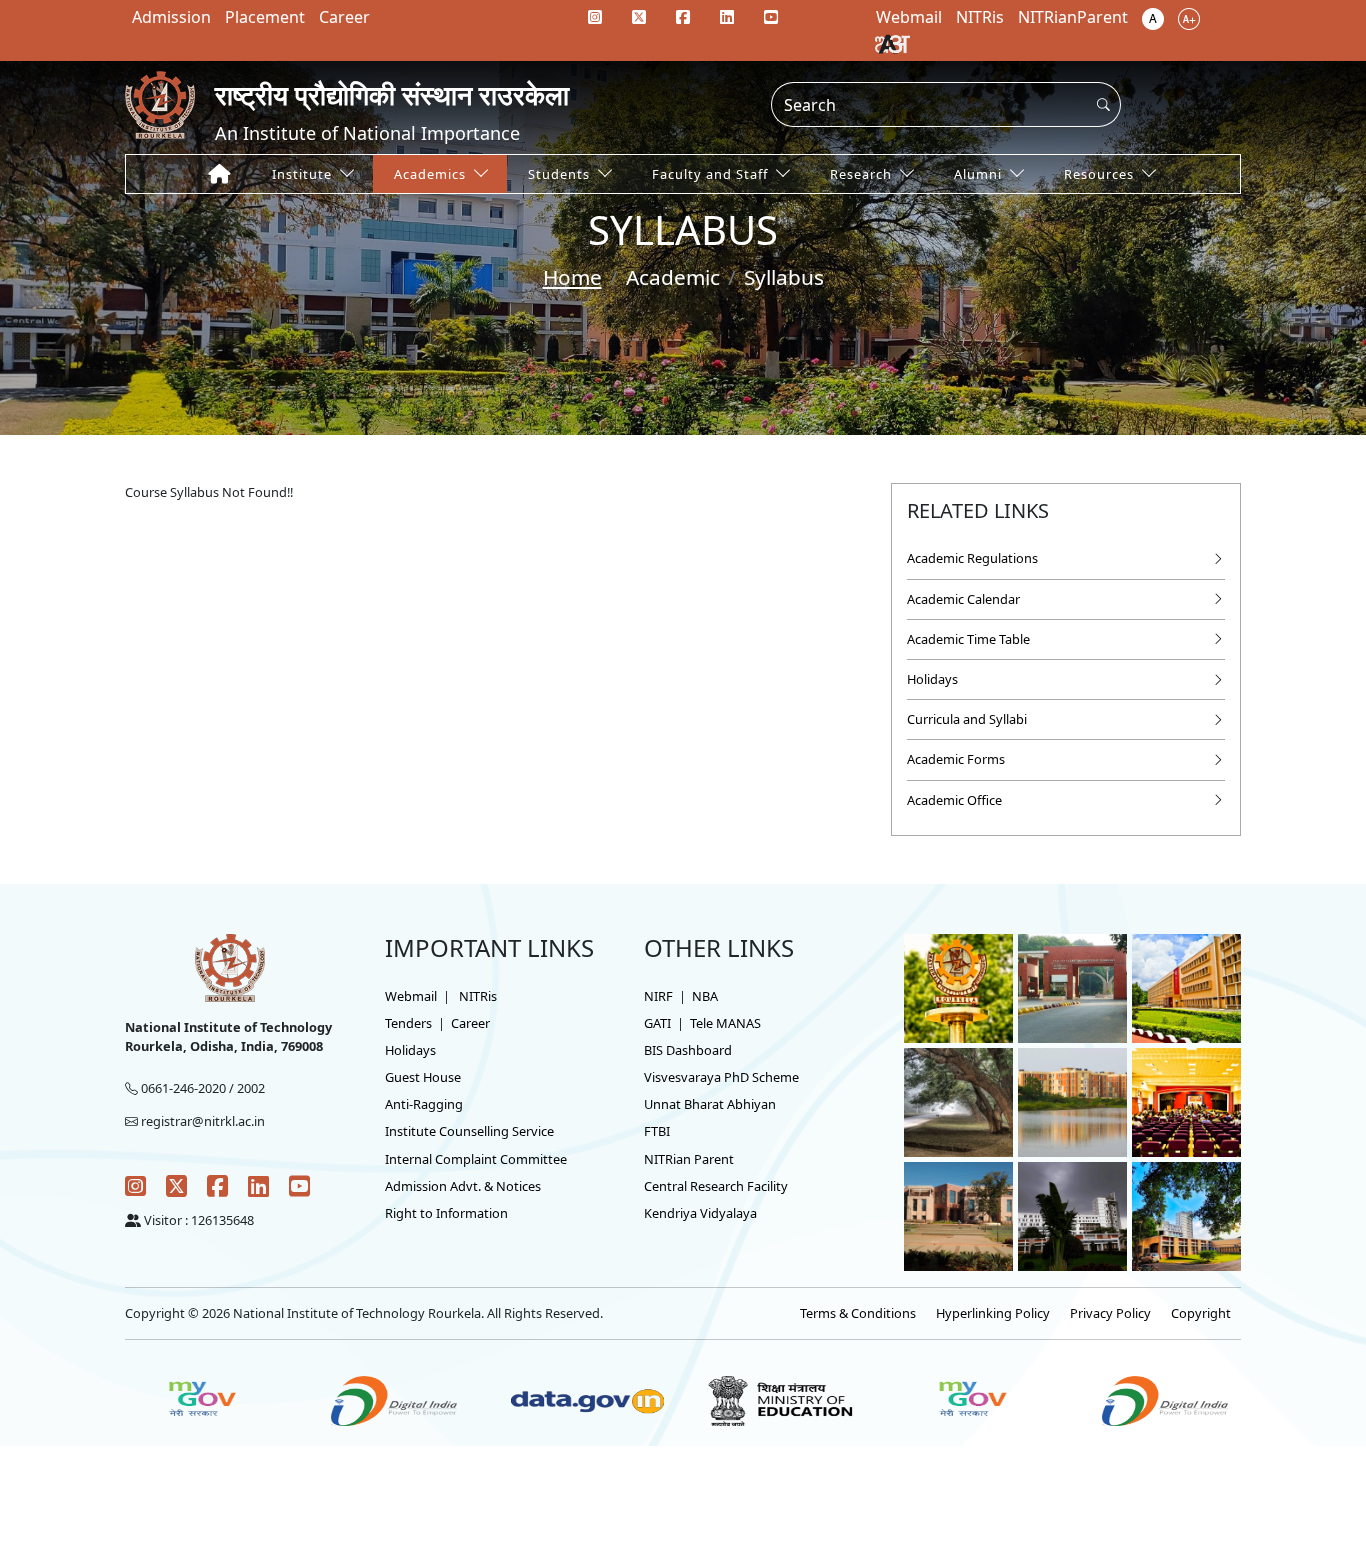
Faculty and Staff (710, 174)
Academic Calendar (963, 599)
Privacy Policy (1110, 1313)
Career (344, 17)
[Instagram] (595, 17)
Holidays (932, 679)
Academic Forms (956, 759)
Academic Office (954, 800)
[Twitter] (639, 17)
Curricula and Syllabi (967, 719)
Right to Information (446, 1213)
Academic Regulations (972, 558)
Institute (302, 174)
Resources (1099, 174)
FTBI (657, 1131)
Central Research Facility (716, 1186)
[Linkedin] (727, 17)
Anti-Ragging (424, 1104)
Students (559, 174)
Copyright (1201, 1313)
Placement (265, 17)
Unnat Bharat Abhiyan (710, 1104)
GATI (657, 1023)
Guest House (423, 1077)
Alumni (978, 174)
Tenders (408, 1023)
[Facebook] (683, 17)
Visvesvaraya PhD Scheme (721, 1077)
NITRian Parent (689, 1159)
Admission (171, 17)
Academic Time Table (968, 639)
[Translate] (892, 43)
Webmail (411, 996)
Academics (430, 174)
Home (572, 277)
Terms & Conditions (858, 1313)
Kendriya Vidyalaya (700, 1213)
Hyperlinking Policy (993, 1313)
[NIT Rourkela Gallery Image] (958, 987)
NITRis (478, 996)
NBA (705, 996)
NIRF (658, 996)
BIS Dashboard (688, 1050)
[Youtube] (771, 17)
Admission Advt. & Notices (463, 1186)
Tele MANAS (725, 1023)
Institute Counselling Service (469, 1131)
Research (861, 174)
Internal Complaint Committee (476, 1159)
